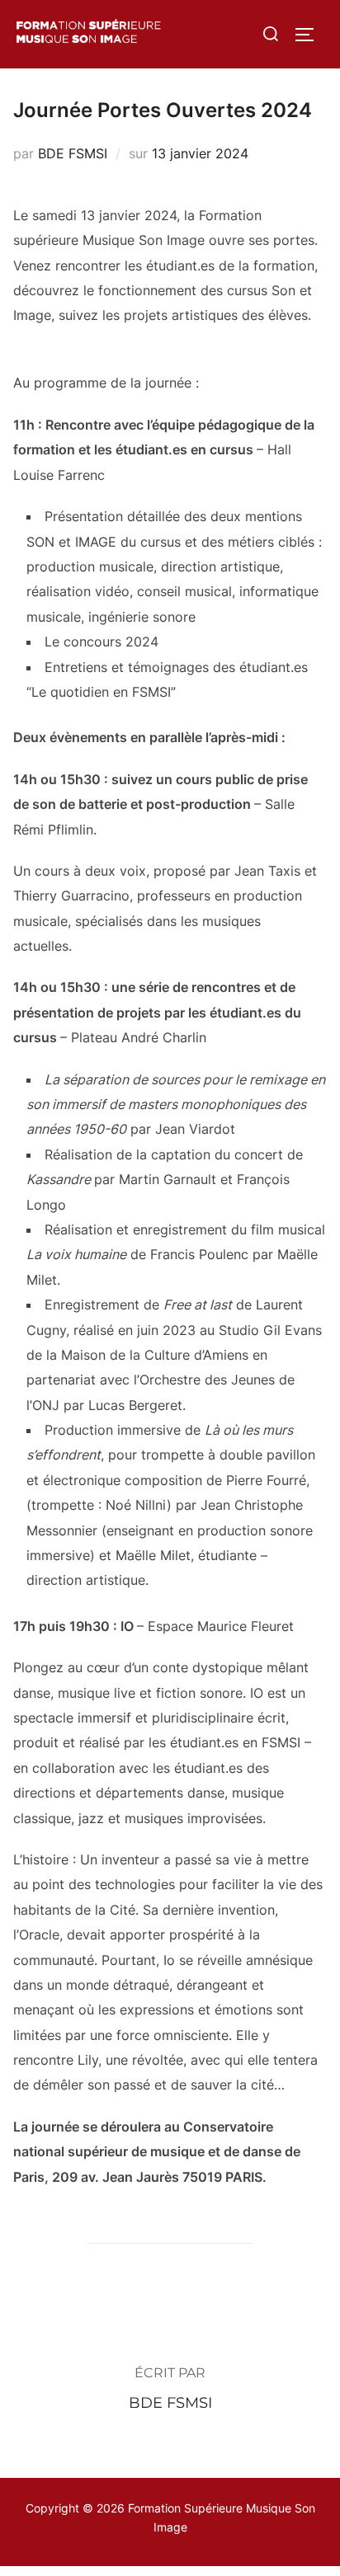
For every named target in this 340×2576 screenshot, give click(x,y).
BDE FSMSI (73, 153)
